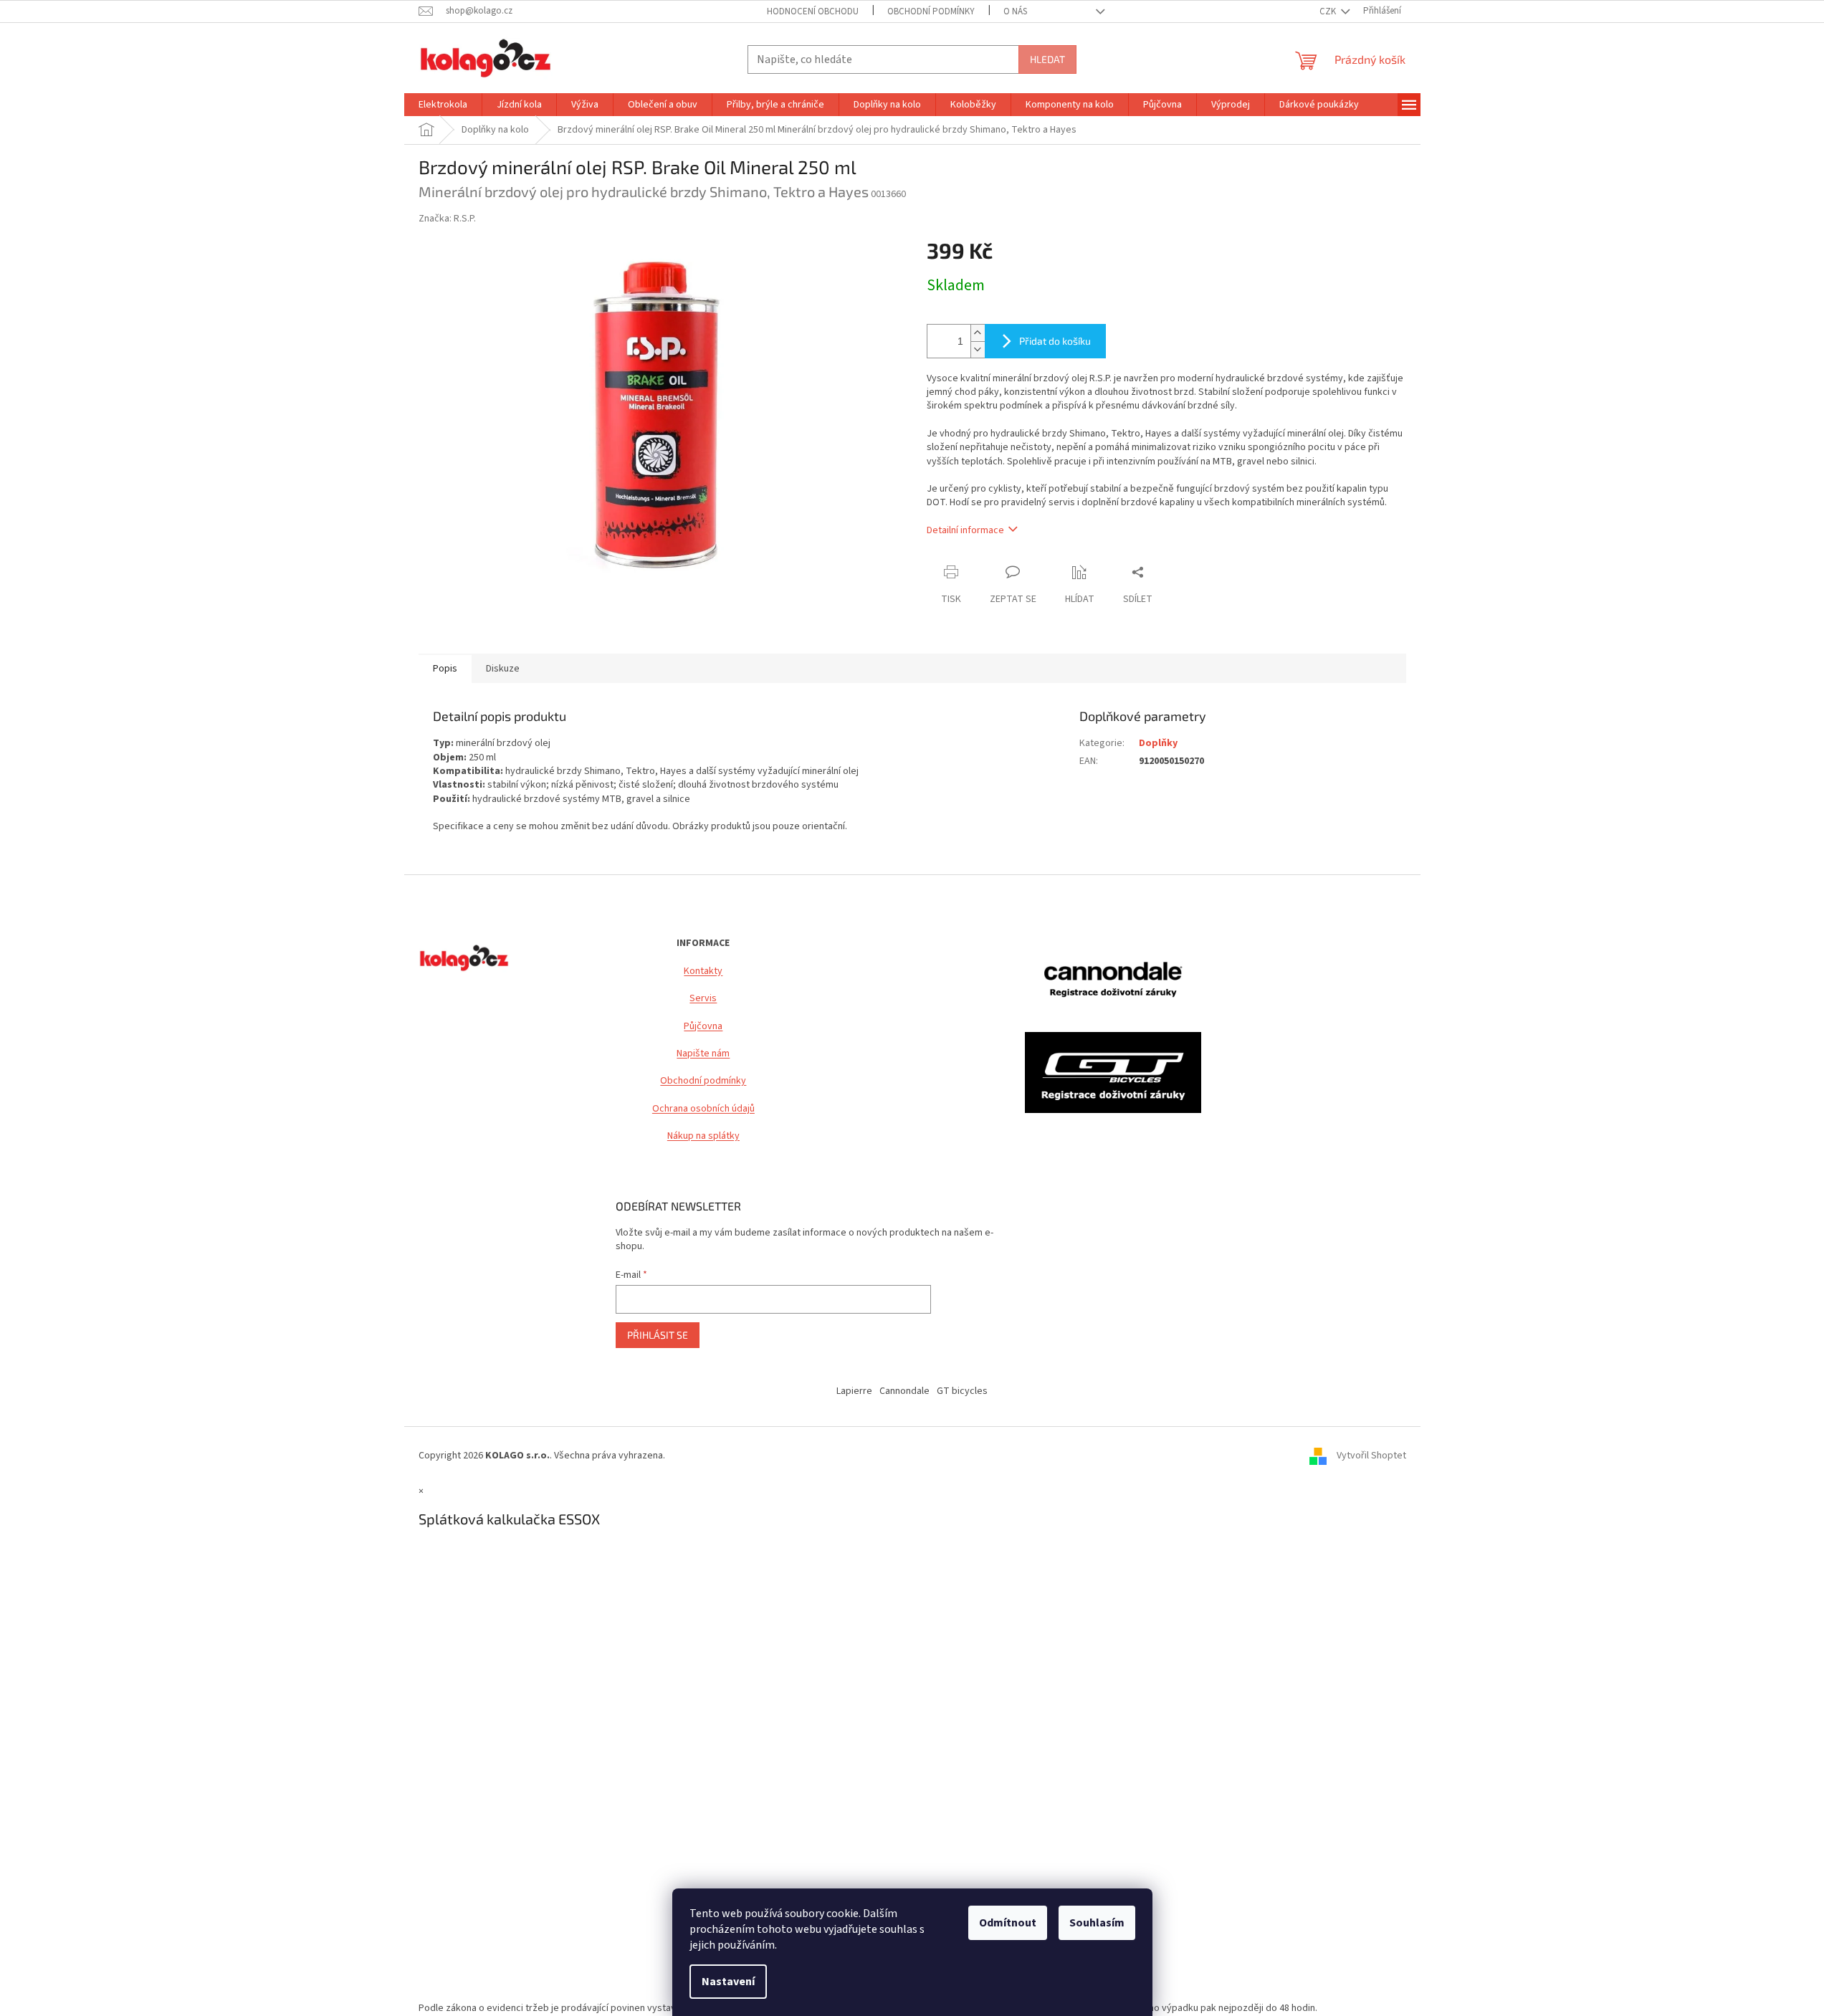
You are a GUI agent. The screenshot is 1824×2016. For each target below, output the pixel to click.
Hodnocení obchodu (813, 11)
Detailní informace (965, 530)
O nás (1015, 11)
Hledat (1047, 59)
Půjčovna (703, 1027)
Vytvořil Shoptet (1371, 1456)
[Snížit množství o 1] (978, 349)
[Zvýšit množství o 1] (978, 333)
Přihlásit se (658, 1335)
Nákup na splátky (703, 1136)
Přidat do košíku (1055, 341)
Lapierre (854, 1391)
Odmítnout (1008, 1923)
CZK (1329, 11)
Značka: (447, 219)
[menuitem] (443, 105)
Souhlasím (1097, 1923)
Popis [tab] (445, 669)
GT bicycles (962, 1391)
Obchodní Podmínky (931, 11)
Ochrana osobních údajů (703, 1109)
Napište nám (703, 1054)
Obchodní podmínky (703, 1081)
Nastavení (728, 1982)
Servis (703, 999)
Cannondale (904, 1391)
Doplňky (1158, 743)
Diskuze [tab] (503, 669)
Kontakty (703, 971)
